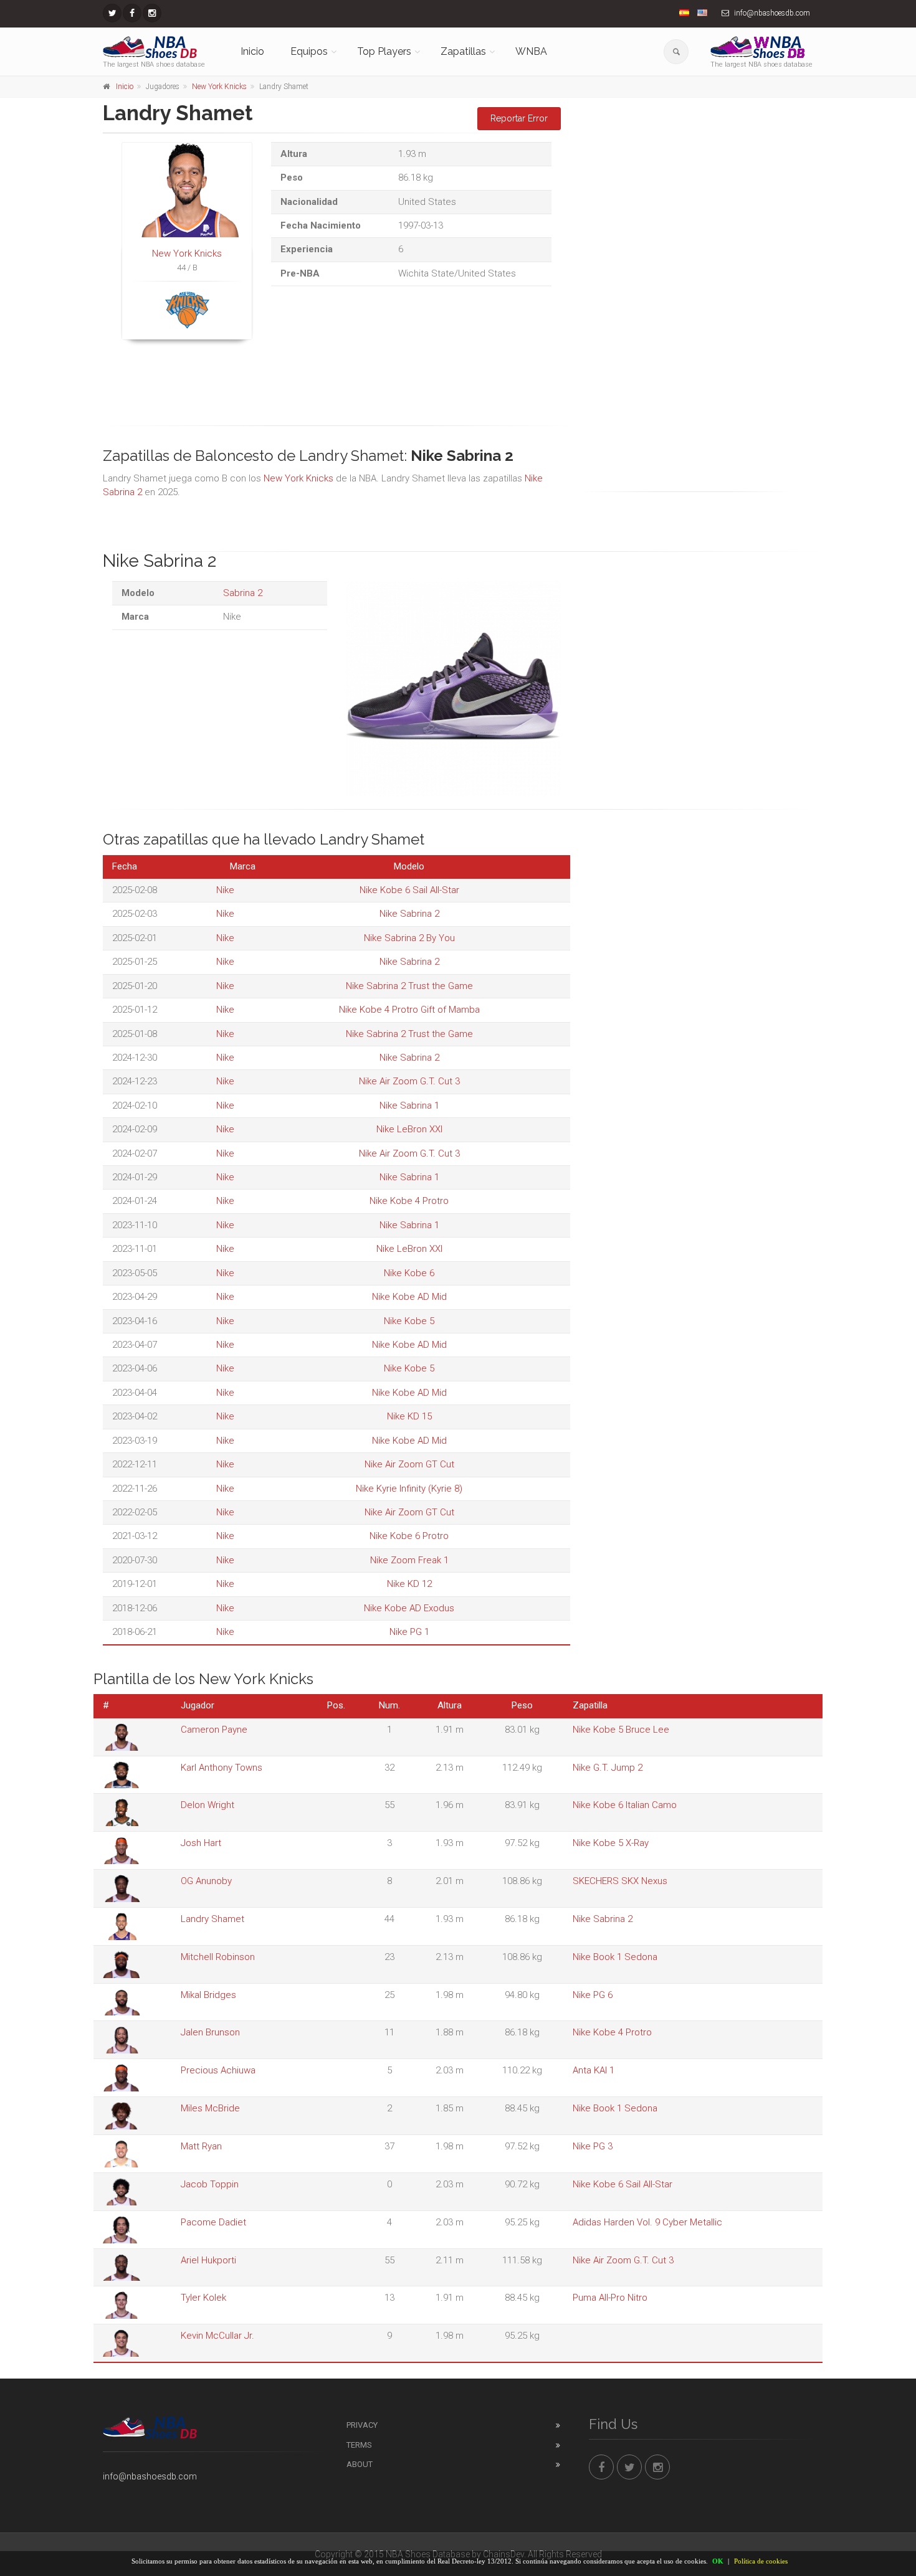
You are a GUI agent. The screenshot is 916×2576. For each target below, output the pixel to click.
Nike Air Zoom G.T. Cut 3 (409, 1081)
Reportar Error (519, 118)
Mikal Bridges (208, 1995)
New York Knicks (219, 87)
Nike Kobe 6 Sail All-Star (409, 890)
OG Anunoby (206, 1881)
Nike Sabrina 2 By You (409, 938)
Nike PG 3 (593, 2146)
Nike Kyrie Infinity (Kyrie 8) (409, 1489)
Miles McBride (210, 2108)
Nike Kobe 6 (409, 1273)
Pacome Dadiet (213, 2222)
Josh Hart (201, 1843)
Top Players (384, 51)
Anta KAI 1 (594, 2070)
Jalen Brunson (210, 2032)
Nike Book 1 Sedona (615, 1957)
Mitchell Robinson (218, 1957)
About (360, 2464)
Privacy (362, 2425)
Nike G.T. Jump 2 (608, 1768)
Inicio (252, 51)
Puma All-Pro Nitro (610, 2298)
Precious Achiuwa (218, 2070)
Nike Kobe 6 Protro (409, 1536)
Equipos (309, 51)
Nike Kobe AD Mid (409, 1297)
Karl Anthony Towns (222, 1768)
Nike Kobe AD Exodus (409, 1608)
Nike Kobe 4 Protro (409, 1201)
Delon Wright (208, 1805)
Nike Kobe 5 (409, 1321)
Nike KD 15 (409, 1416)
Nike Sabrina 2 (409, 914)
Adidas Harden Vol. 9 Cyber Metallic (647, 2222)
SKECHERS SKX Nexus (620, 1881)
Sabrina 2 (243, 593)
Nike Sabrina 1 (409, 1106)
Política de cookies (761, 2561)
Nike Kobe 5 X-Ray (611, 1843)
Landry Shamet (212, 1919)
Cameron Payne (214, 1730)
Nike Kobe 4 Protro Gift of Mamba (409, 1010)
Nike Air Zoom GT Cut (409, 1464)
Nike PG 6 (593, 1995)
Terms (359, 2445)
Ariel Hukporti (208, 2260)
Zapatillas (463, 51)
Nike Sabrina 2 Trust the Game (409, 986)
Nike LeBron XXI (409, 1129)
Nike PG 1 (409, 1632)
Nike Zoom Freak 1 (409, 1560)
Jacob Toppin (210, 2184)
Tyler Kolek (203, 2298)
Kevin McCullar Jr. (217, 2336)
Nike (225, 890)
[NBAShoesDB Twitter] (112, 13)
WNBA (531, 51)
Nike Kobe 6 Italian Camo (625, 1805)
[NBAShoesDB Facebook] (132, 13)
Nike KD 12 (409, 1584)
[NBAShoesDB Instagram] (152, 13)
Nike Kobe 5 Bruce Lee (621, 1730)
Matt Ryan (201, 2146)
